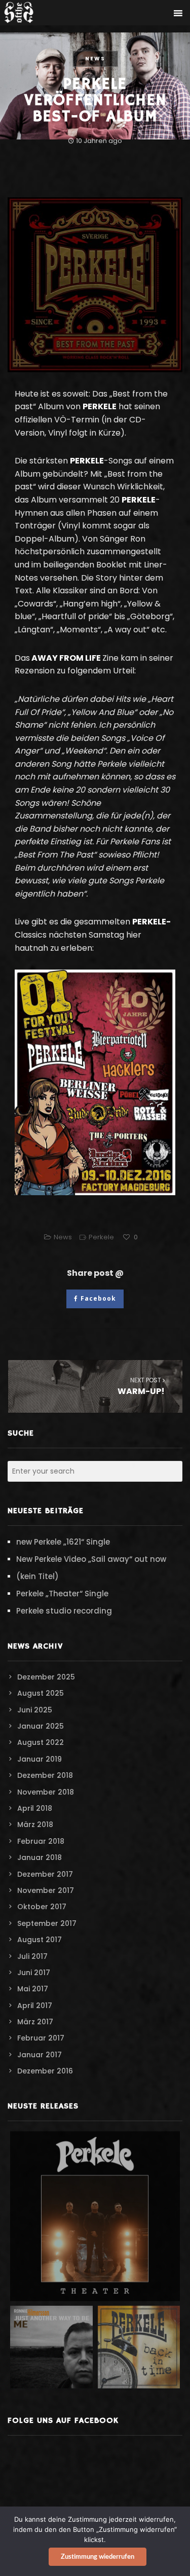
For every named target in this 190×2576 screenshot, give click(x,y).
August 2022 (41, 1742)
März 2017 (35, 2022)
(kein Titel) (37, 1576)
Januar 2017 (40, 2055)
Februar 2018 (41, 1841)
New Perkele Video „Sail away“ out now (91, 1559)
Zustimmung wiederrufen (98, 2557)
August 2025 (41, 1693)
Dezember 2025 (46, 1677)
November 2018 (46, 1792)
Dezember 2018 (45, 1775)
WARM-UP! (141, 1386)
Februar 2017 (41, 2038)
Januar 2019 (40, 1759)
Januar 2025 (41, 1726)
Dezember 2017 (45, 1874)
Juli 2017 (32, 1956)
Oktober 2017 (42, 1907)
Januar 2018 (40, 1857)
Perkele (101, 1237)
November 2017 (46, 1890)
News (95, 59)
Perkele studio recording (64, 1611)
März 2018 (35, 1824)
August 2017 (40, 1940)
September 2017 (47, 1923)
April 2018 (35, 1808)
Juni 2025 (35, 1710)
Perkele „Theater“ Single (62, 1594)
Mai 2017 (33, 1989)
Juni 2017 (34, 1973)
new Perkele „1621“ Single (63, 1542)
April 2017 (35, 2006)
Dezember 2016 (45, 2071)
